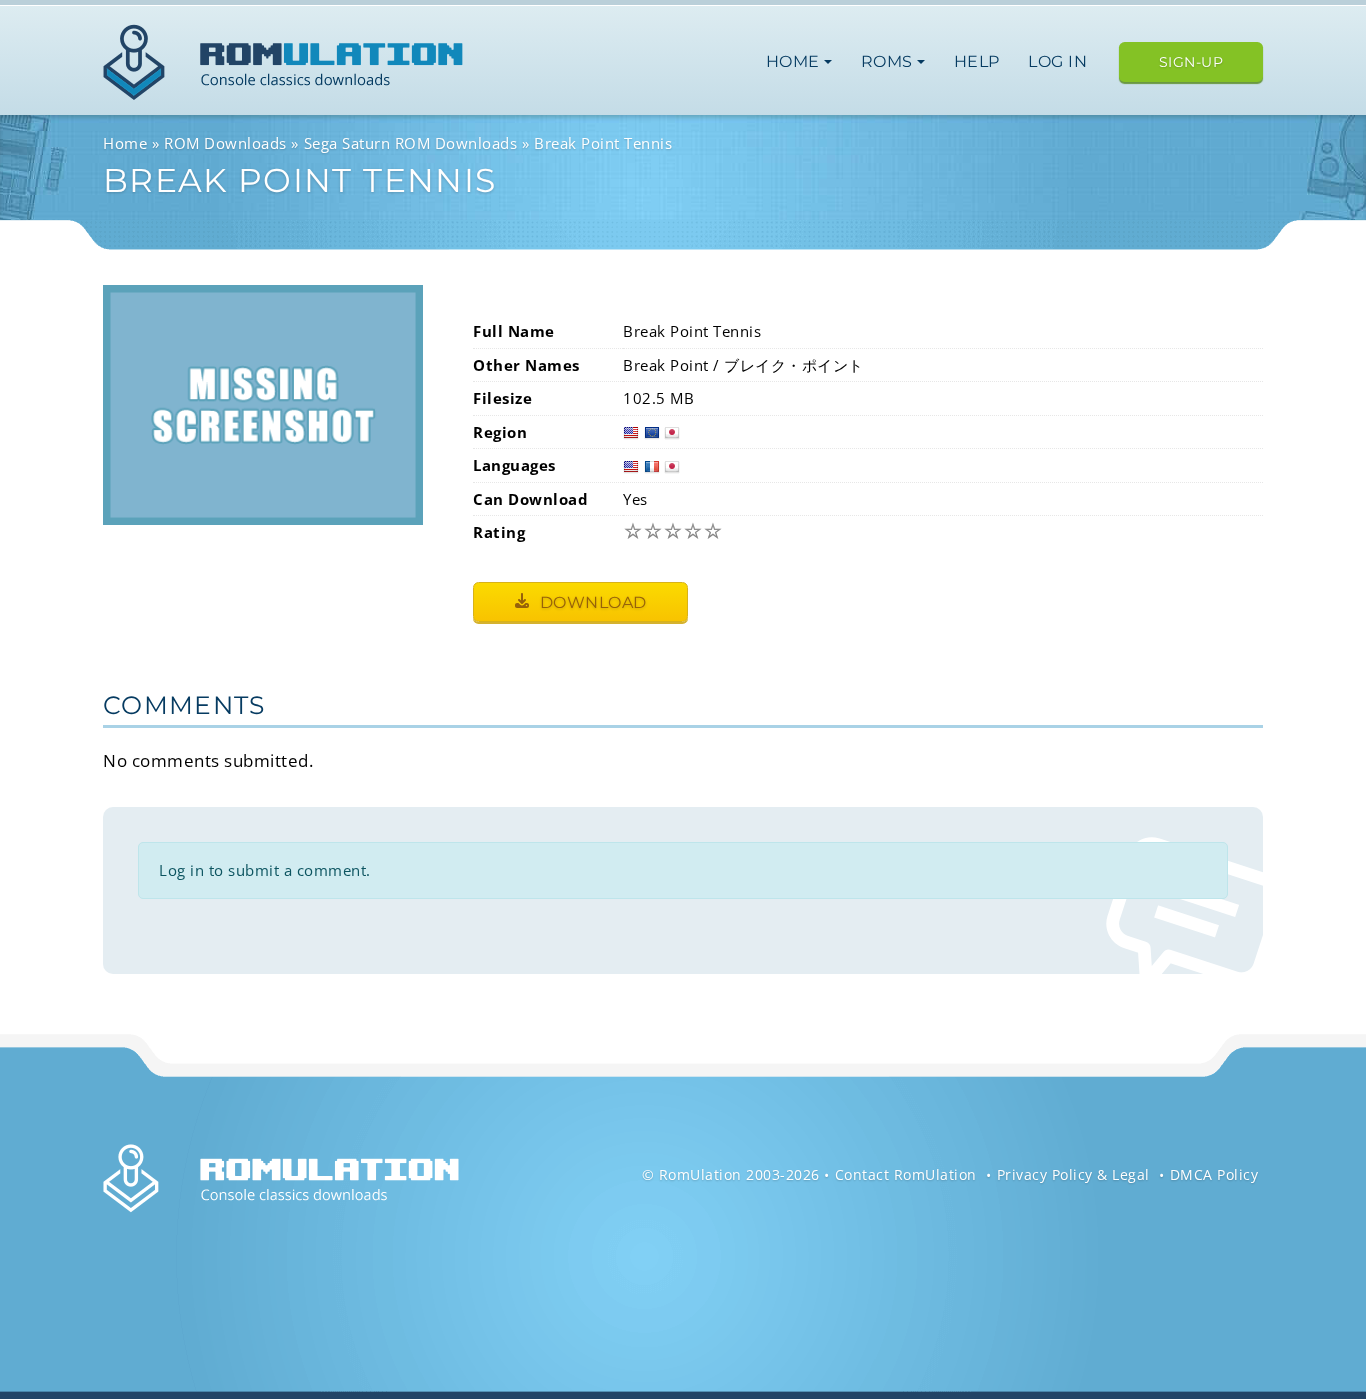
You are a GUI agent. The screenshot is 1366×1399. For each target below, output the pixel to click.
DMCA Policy (1214, 1174)
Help (977, 61)
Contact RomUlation (906, 1174)
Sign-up (1191, 62)
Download (591, 602)
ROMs (889, 61)
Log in (1057, 61)
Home (795, 61)
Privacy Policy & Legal (1073, 1174)
